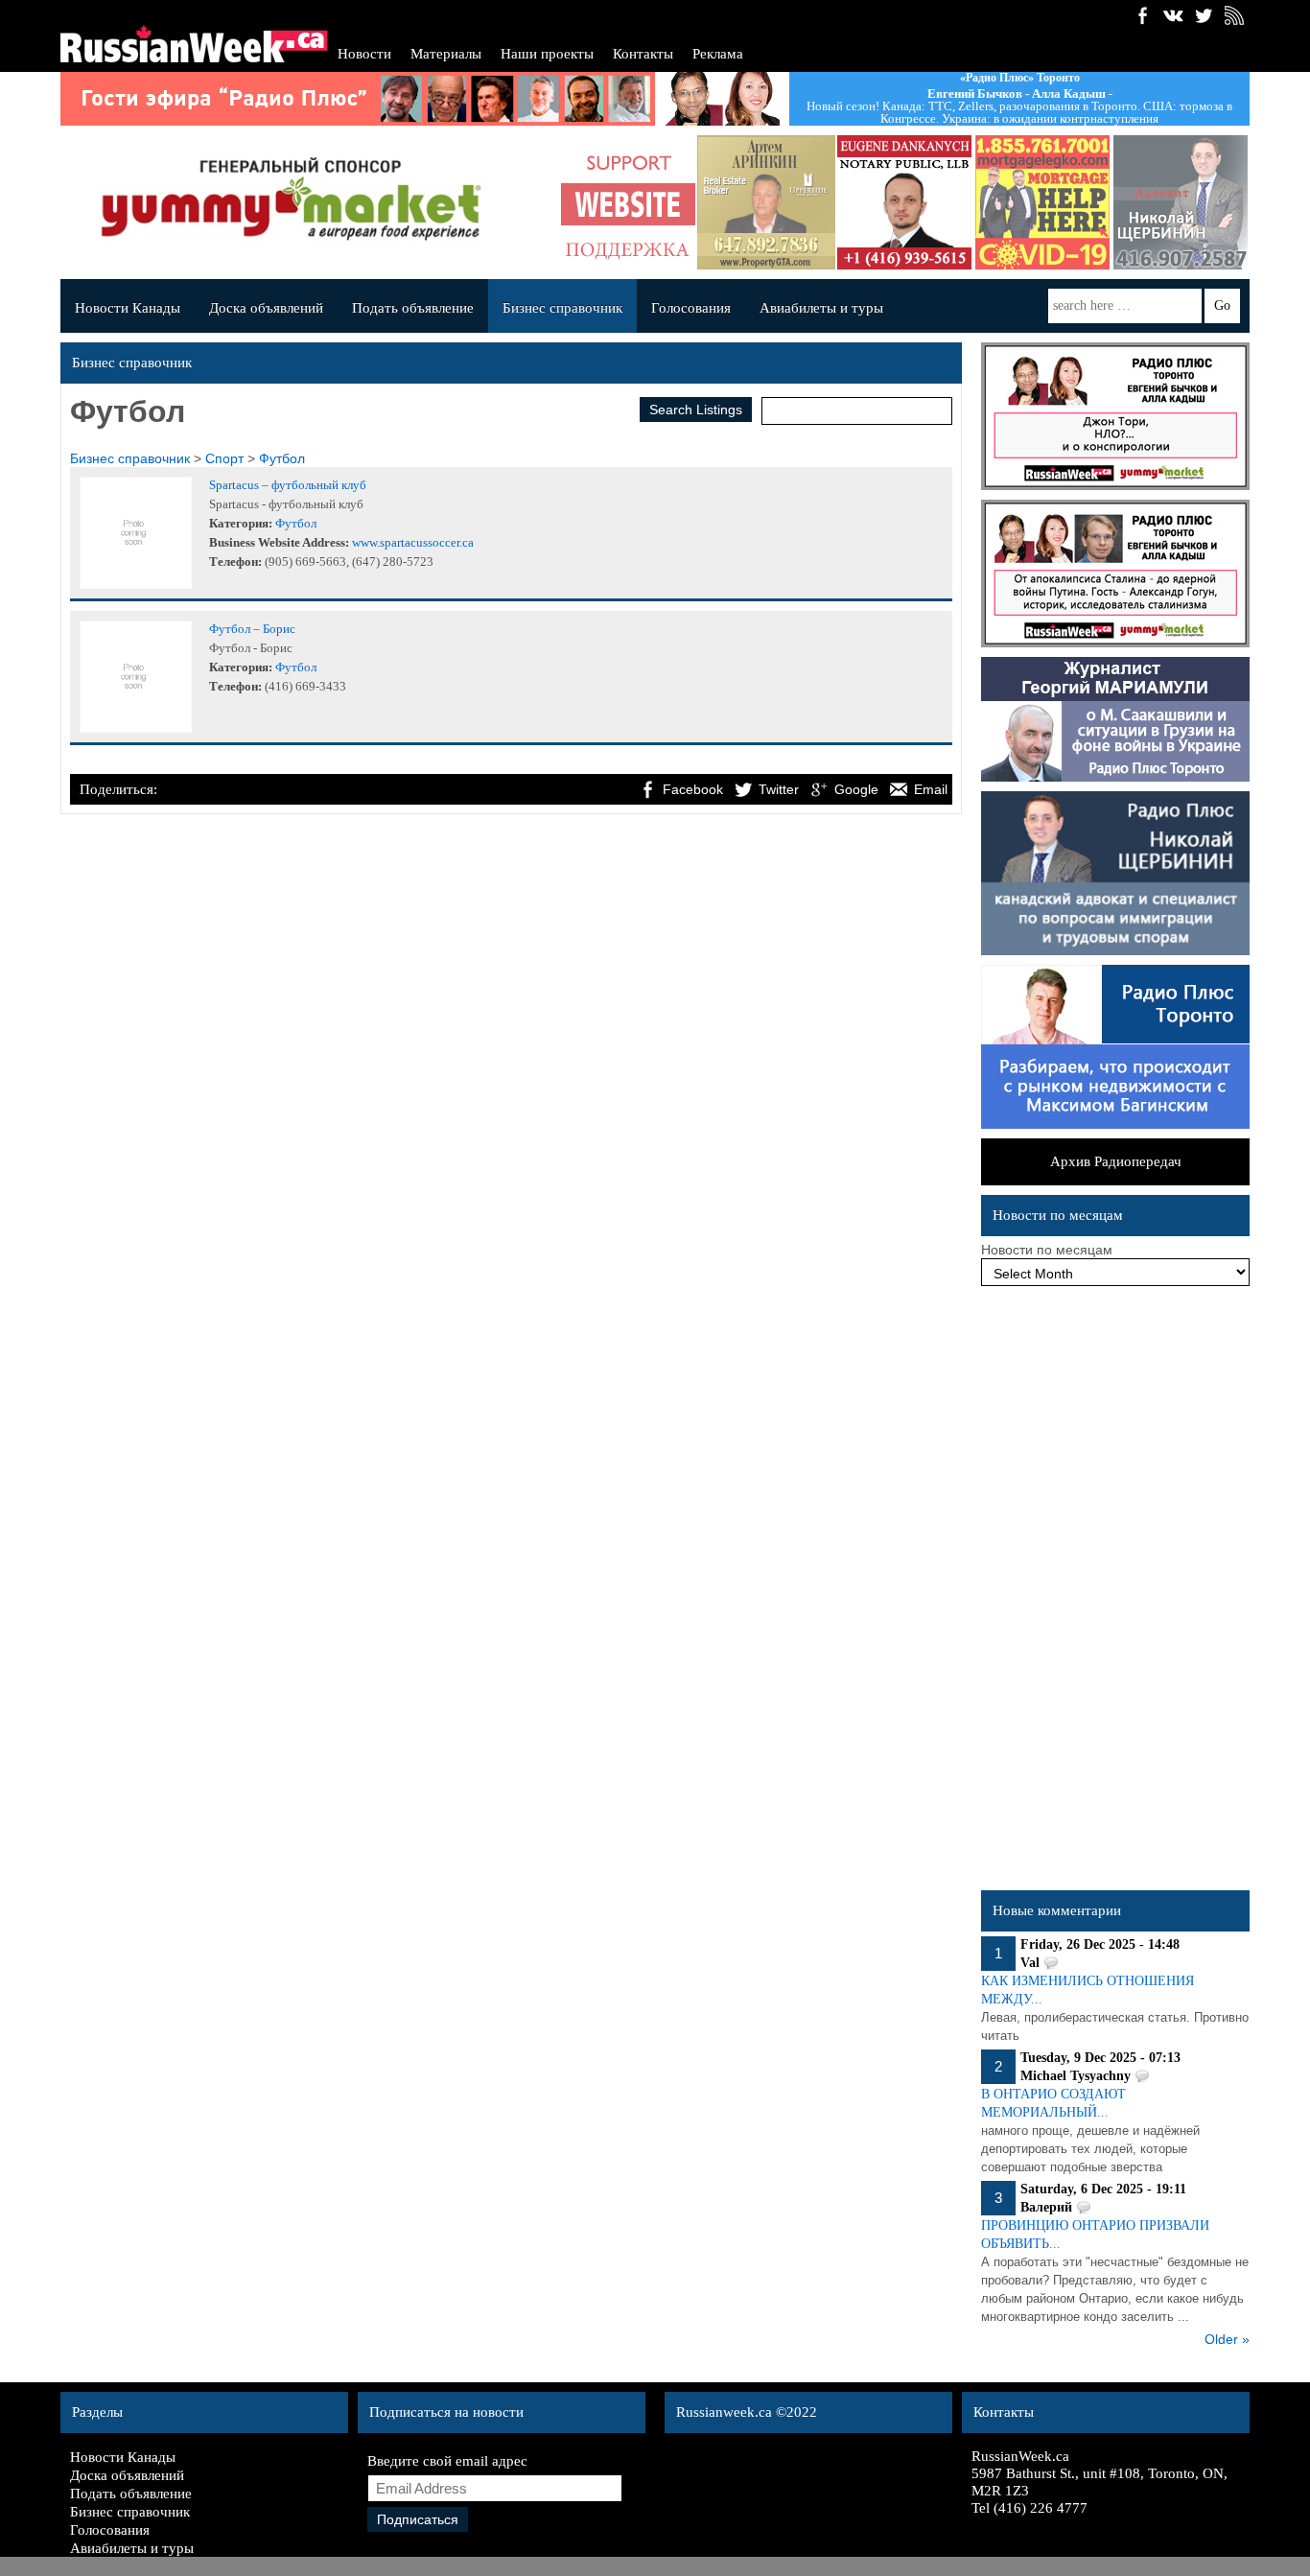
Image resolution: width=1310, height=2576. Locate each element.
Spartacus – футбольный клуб (288, 485)
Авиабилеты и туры (821, 308)
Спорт (224, 458)
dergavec (1042, 202)
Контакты (643, 54)
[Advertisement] (1115, 1593)
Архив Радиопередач (1116, 1161)
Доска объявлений (266, 308)
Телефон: (235, 562)
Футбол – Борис (252, 629)
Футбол (282, 458)
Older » (1227, 2339)
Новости (364, 54)
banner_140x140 (628, 202)
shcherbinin (1181, 202)
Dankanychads (904, 202)
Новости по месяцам (1047, 1250)
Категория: (241, 523)
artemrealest (766, 202)
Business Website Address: (279, 542)
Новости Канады (128, 308)
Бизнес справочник (562, 308)
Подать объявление (413, 308)
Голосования (691, 308)
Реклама (718, 54)
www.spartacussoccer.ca (413, 542)
